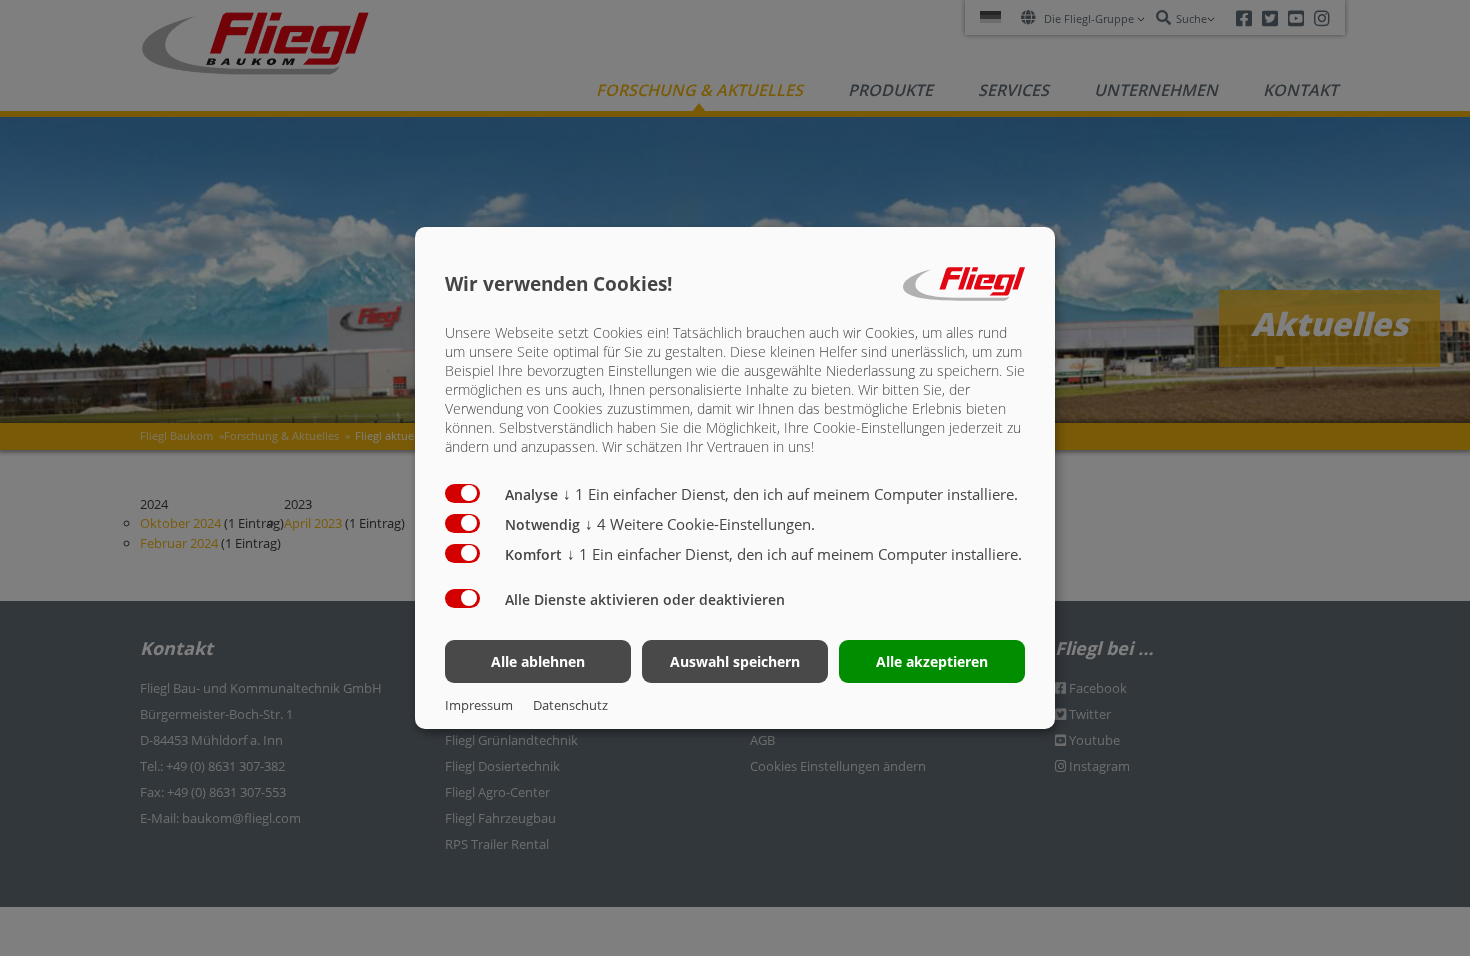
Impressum (479, 705)
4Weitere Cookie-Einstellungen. (700, 524)
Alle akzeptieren (932, 661)
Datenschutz (570, 705)
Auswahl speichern (735, 661)
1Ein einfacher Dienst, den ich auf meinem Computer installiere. (790, 494)
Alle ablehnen (538, 661)
